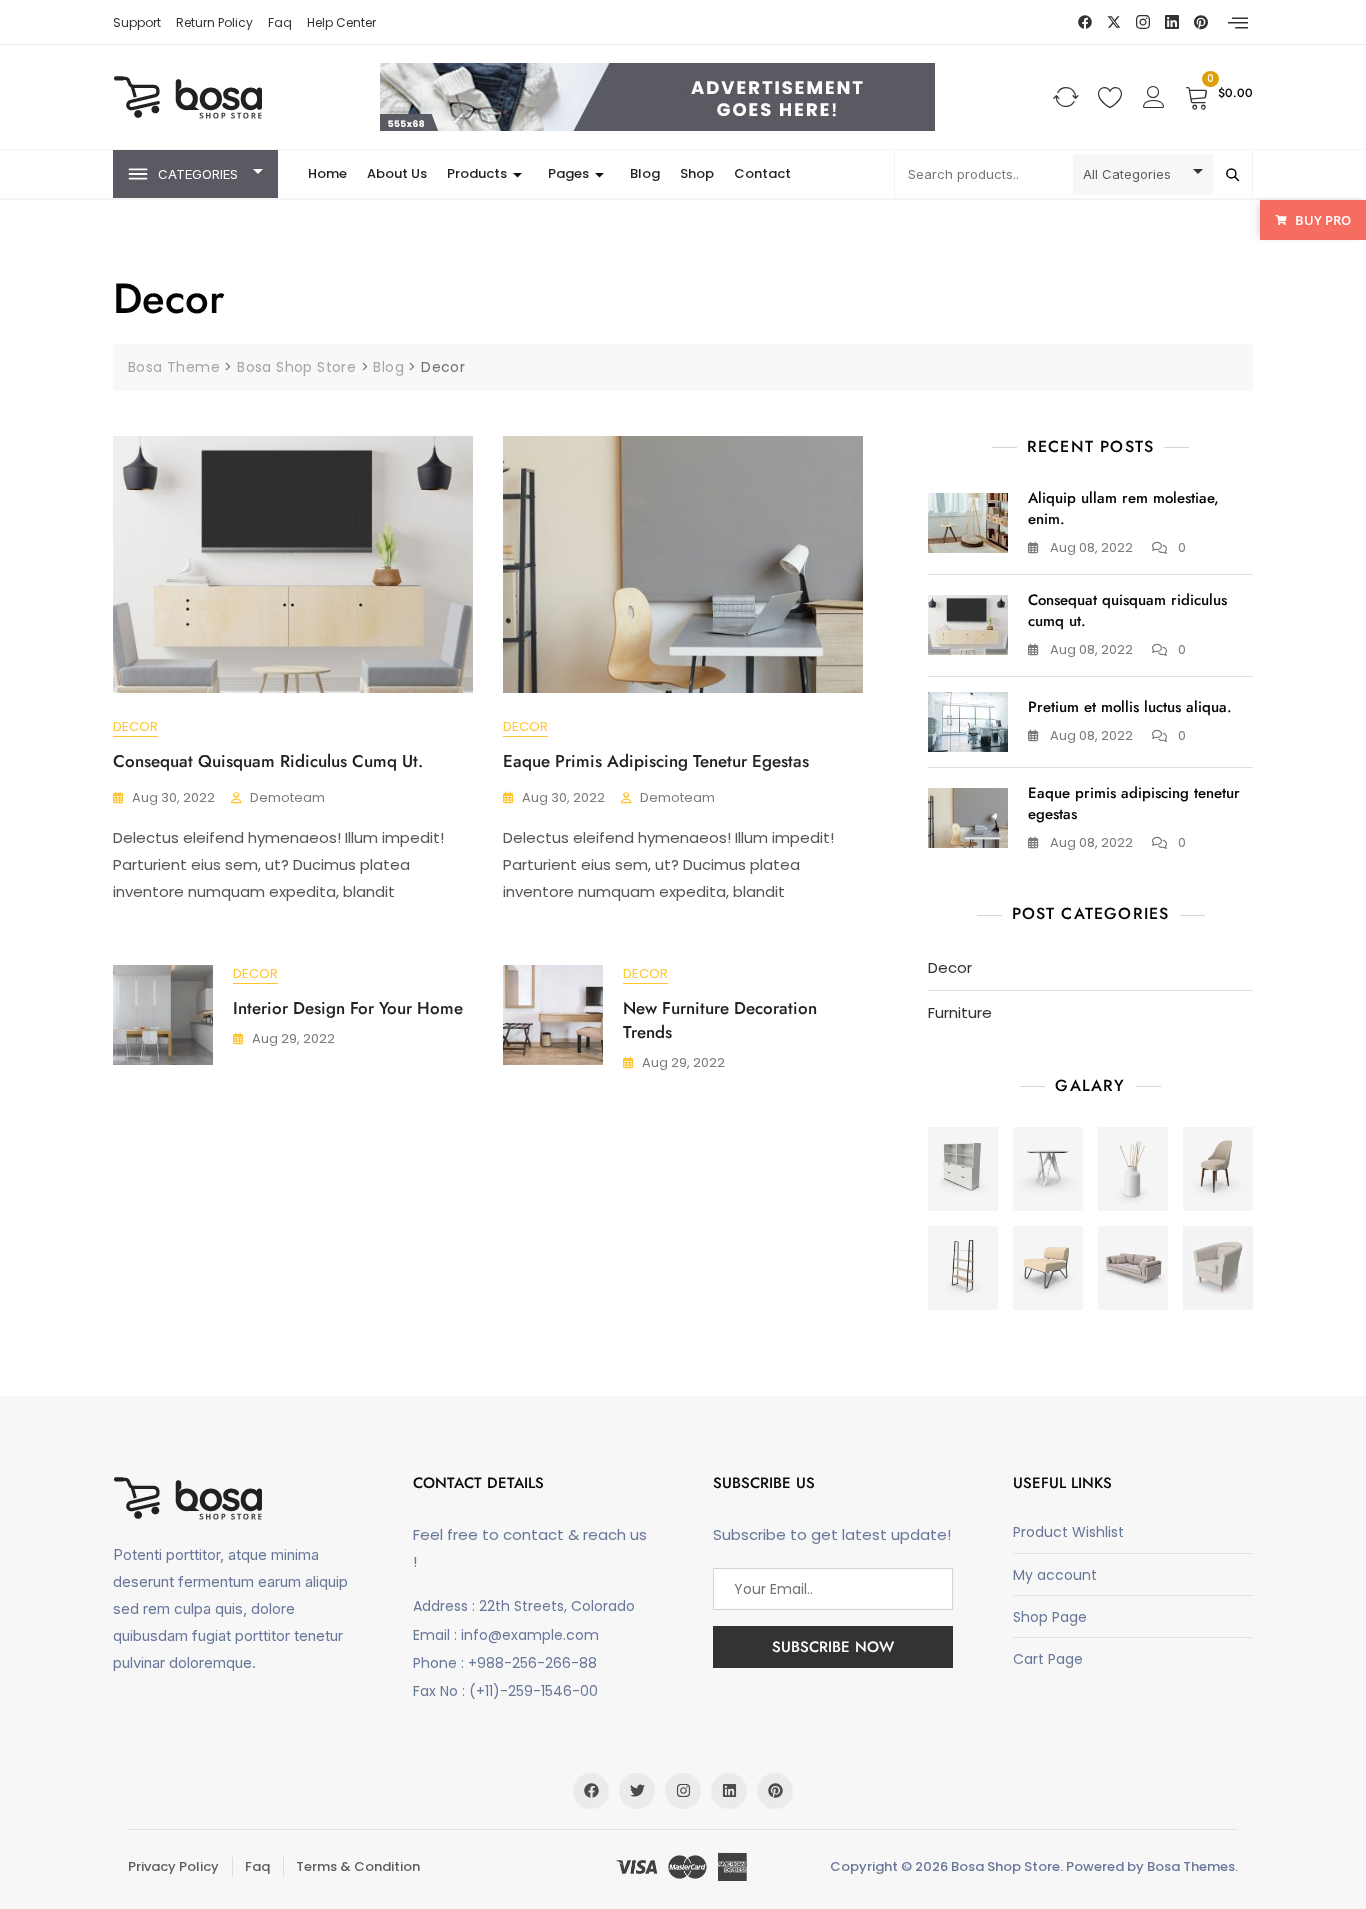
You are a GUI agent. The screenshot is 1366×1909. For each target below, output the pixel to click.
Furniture (960, 1012)
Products (477, 173)
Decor (135, 726)
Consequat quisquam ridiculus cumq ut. (268, 761)
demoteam (287, 797)
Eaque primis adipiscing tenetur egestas (656, 761)
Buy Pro (1323, 220)
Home (327, 173)
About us (397, 173)
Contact (762, 173)
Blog (645, 173)
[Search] (1232, 174)
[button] (1238, 23)
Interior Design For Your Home (348, 1008)
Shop (697, 173)
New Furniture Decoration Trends (720, 1020)
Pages (568, 173)
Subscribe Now (833, 1647)
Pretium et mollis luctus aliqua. (1130, 707)
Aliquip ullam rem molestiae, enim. (1123, 508)
